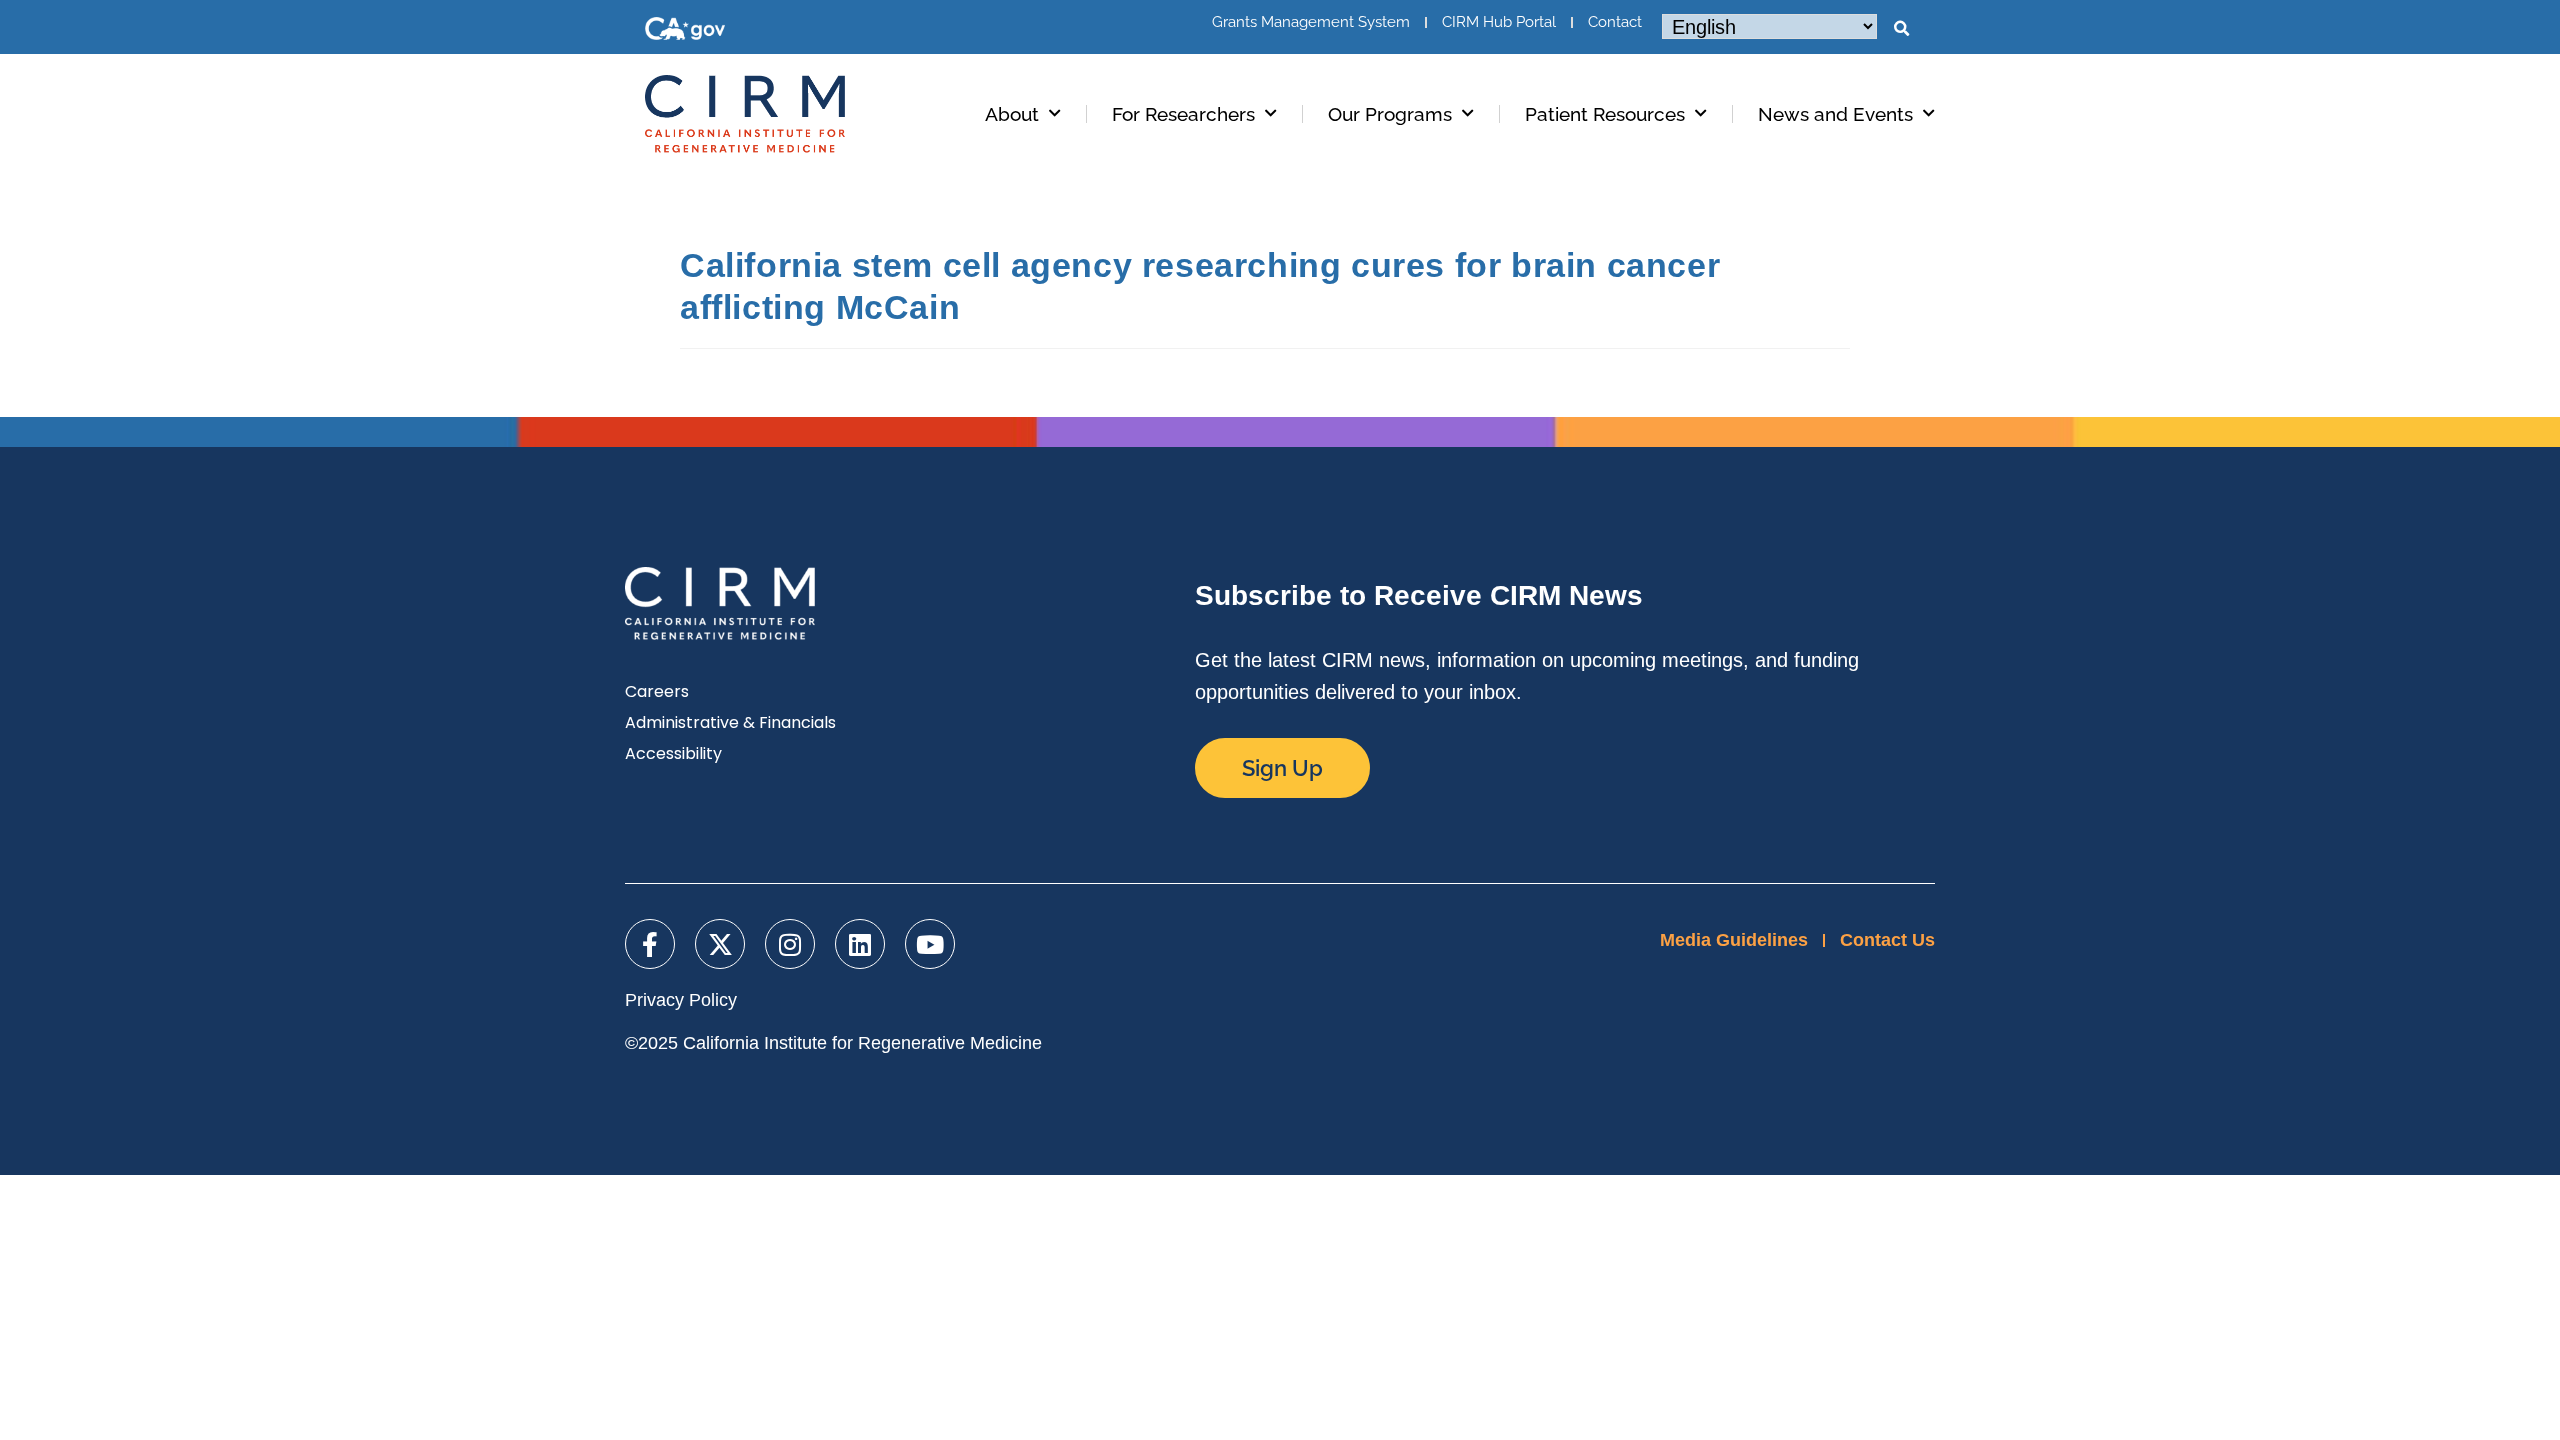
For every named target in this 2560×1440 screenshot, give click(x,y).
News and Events (1835, 114)
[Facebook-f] (650, 944)
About (1012, 114)
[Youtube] (930, 944)
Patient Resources (1605, 114)
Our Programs (1390, 114)
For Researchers (1183, 114)
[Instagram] (790, 944)
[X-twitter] (720, 944)
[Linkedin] (860, 944)
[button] (1901, 29)
